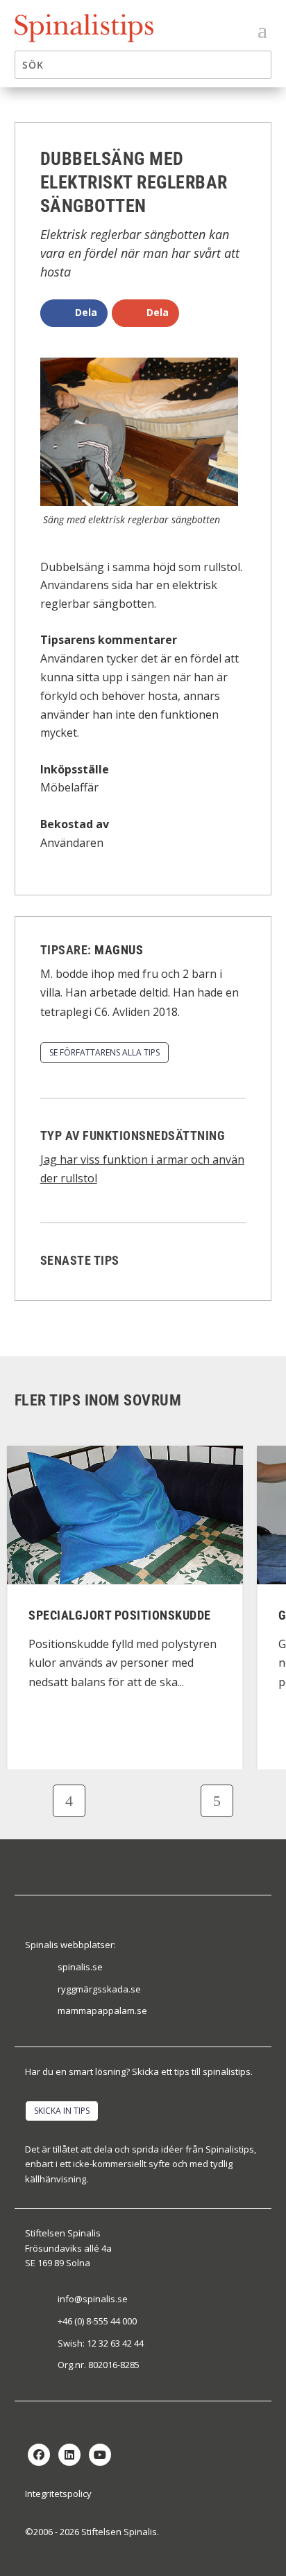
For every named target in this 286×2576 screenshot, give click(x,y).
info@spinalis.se (93, 2299)
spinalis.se (80, 1967)
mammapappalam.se (102, 2010)
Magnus (119, 950)
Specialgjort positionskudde (120, 1615)
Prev (69, 1801)
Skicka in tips (62, 2111)
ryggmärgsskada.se (99, 1989)
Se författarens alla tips (104, 1052)
